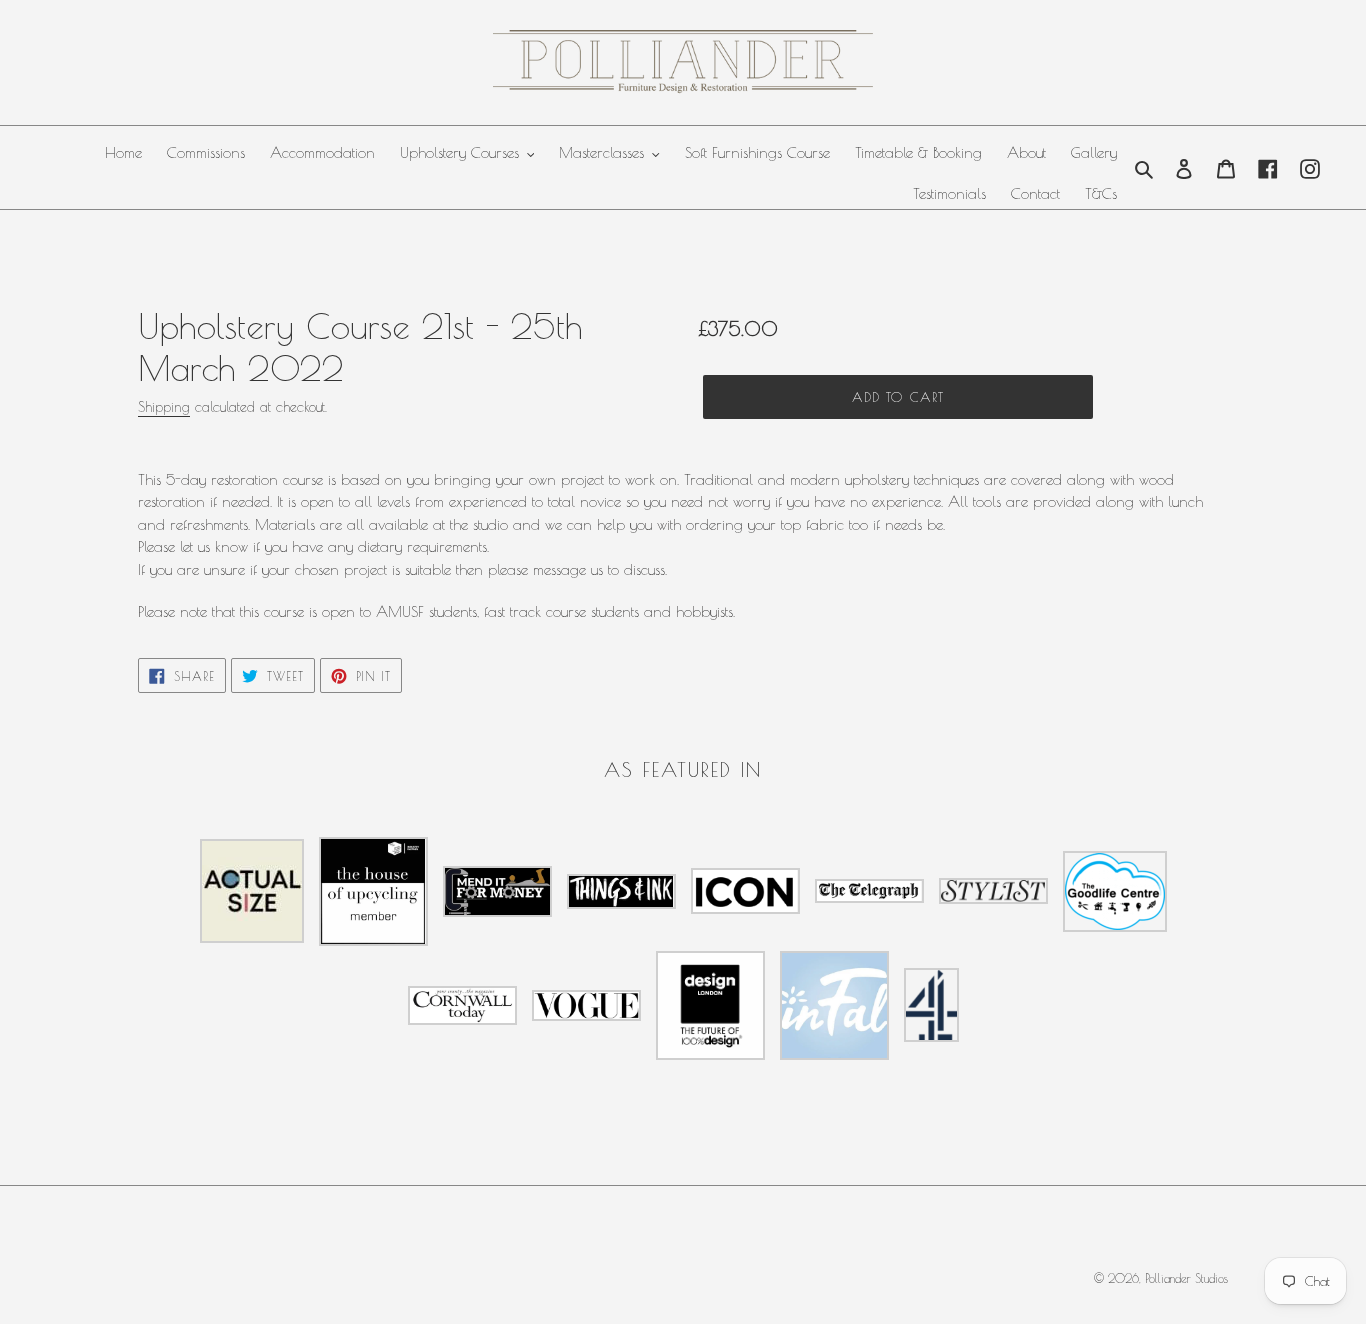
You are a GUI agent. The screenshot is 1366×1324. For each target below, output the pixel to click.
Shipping (164, 407)
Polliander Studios (1186, 1278)
